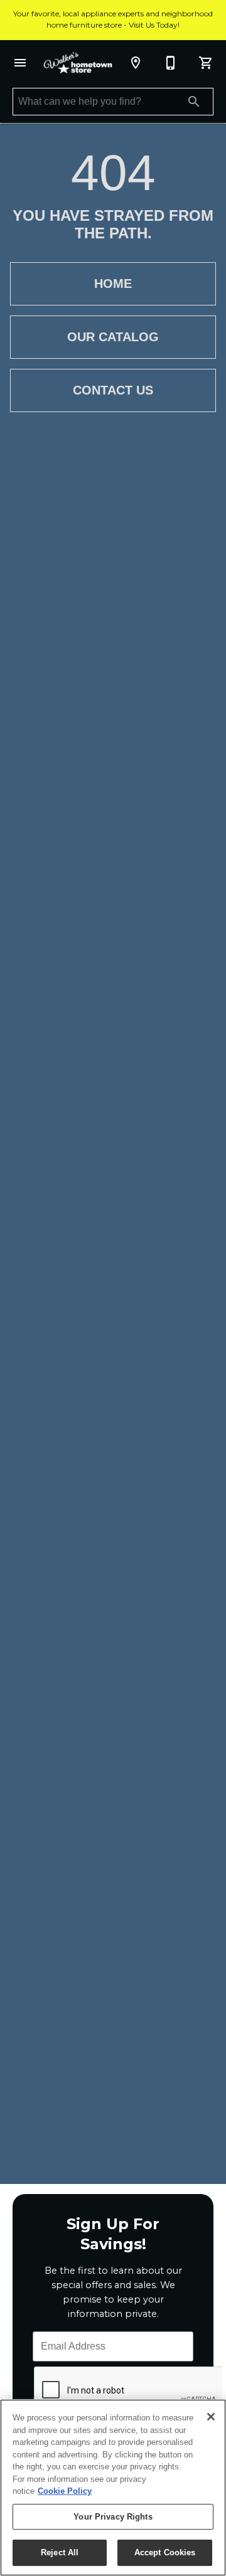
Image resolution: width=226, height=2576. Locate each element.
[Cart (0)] (206, 63)
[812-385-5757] (171, 63)
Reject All (60, 2552)
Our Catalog (113, 337)
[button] (20, 63)
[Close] (211, 2417)
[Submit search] (194, 102)
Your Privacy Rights (113, 2517)
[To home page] (78, 63)
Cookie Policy (65, 2491)
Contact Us (113, 390)
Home (113, 284)
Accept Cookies (165, 2552)
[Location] (136, 63)
